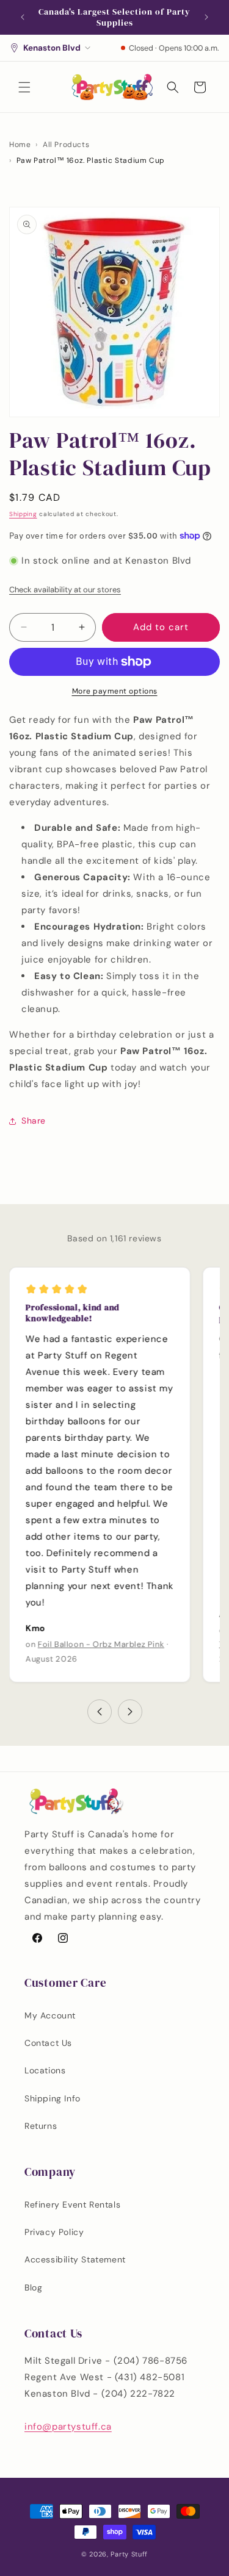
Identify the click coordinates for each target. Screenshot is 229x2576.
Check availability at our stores (65, 590)
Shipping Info (53, 2098)
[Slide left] (100, 1712)
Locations (45, 2070)
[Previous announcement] (23, 17)
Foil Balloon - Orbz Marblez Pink (101, 1644)
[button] (24, 87)
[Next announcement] (206, 17)
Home (20, 145)
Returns (41, 2126)
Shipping (23, 514)
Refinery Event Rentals (72, 2205)
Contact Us (48, 2043)
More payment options (115, 691)
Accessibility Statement (75, 2259)
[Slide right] (130, 1712)
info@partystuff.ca (68, 2427)
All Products (66, 145)
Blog (33, 2287)
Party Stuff (129, 2554)
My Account (50, 2015)
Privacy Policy (54, 2232)
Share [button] (34, 1121)
